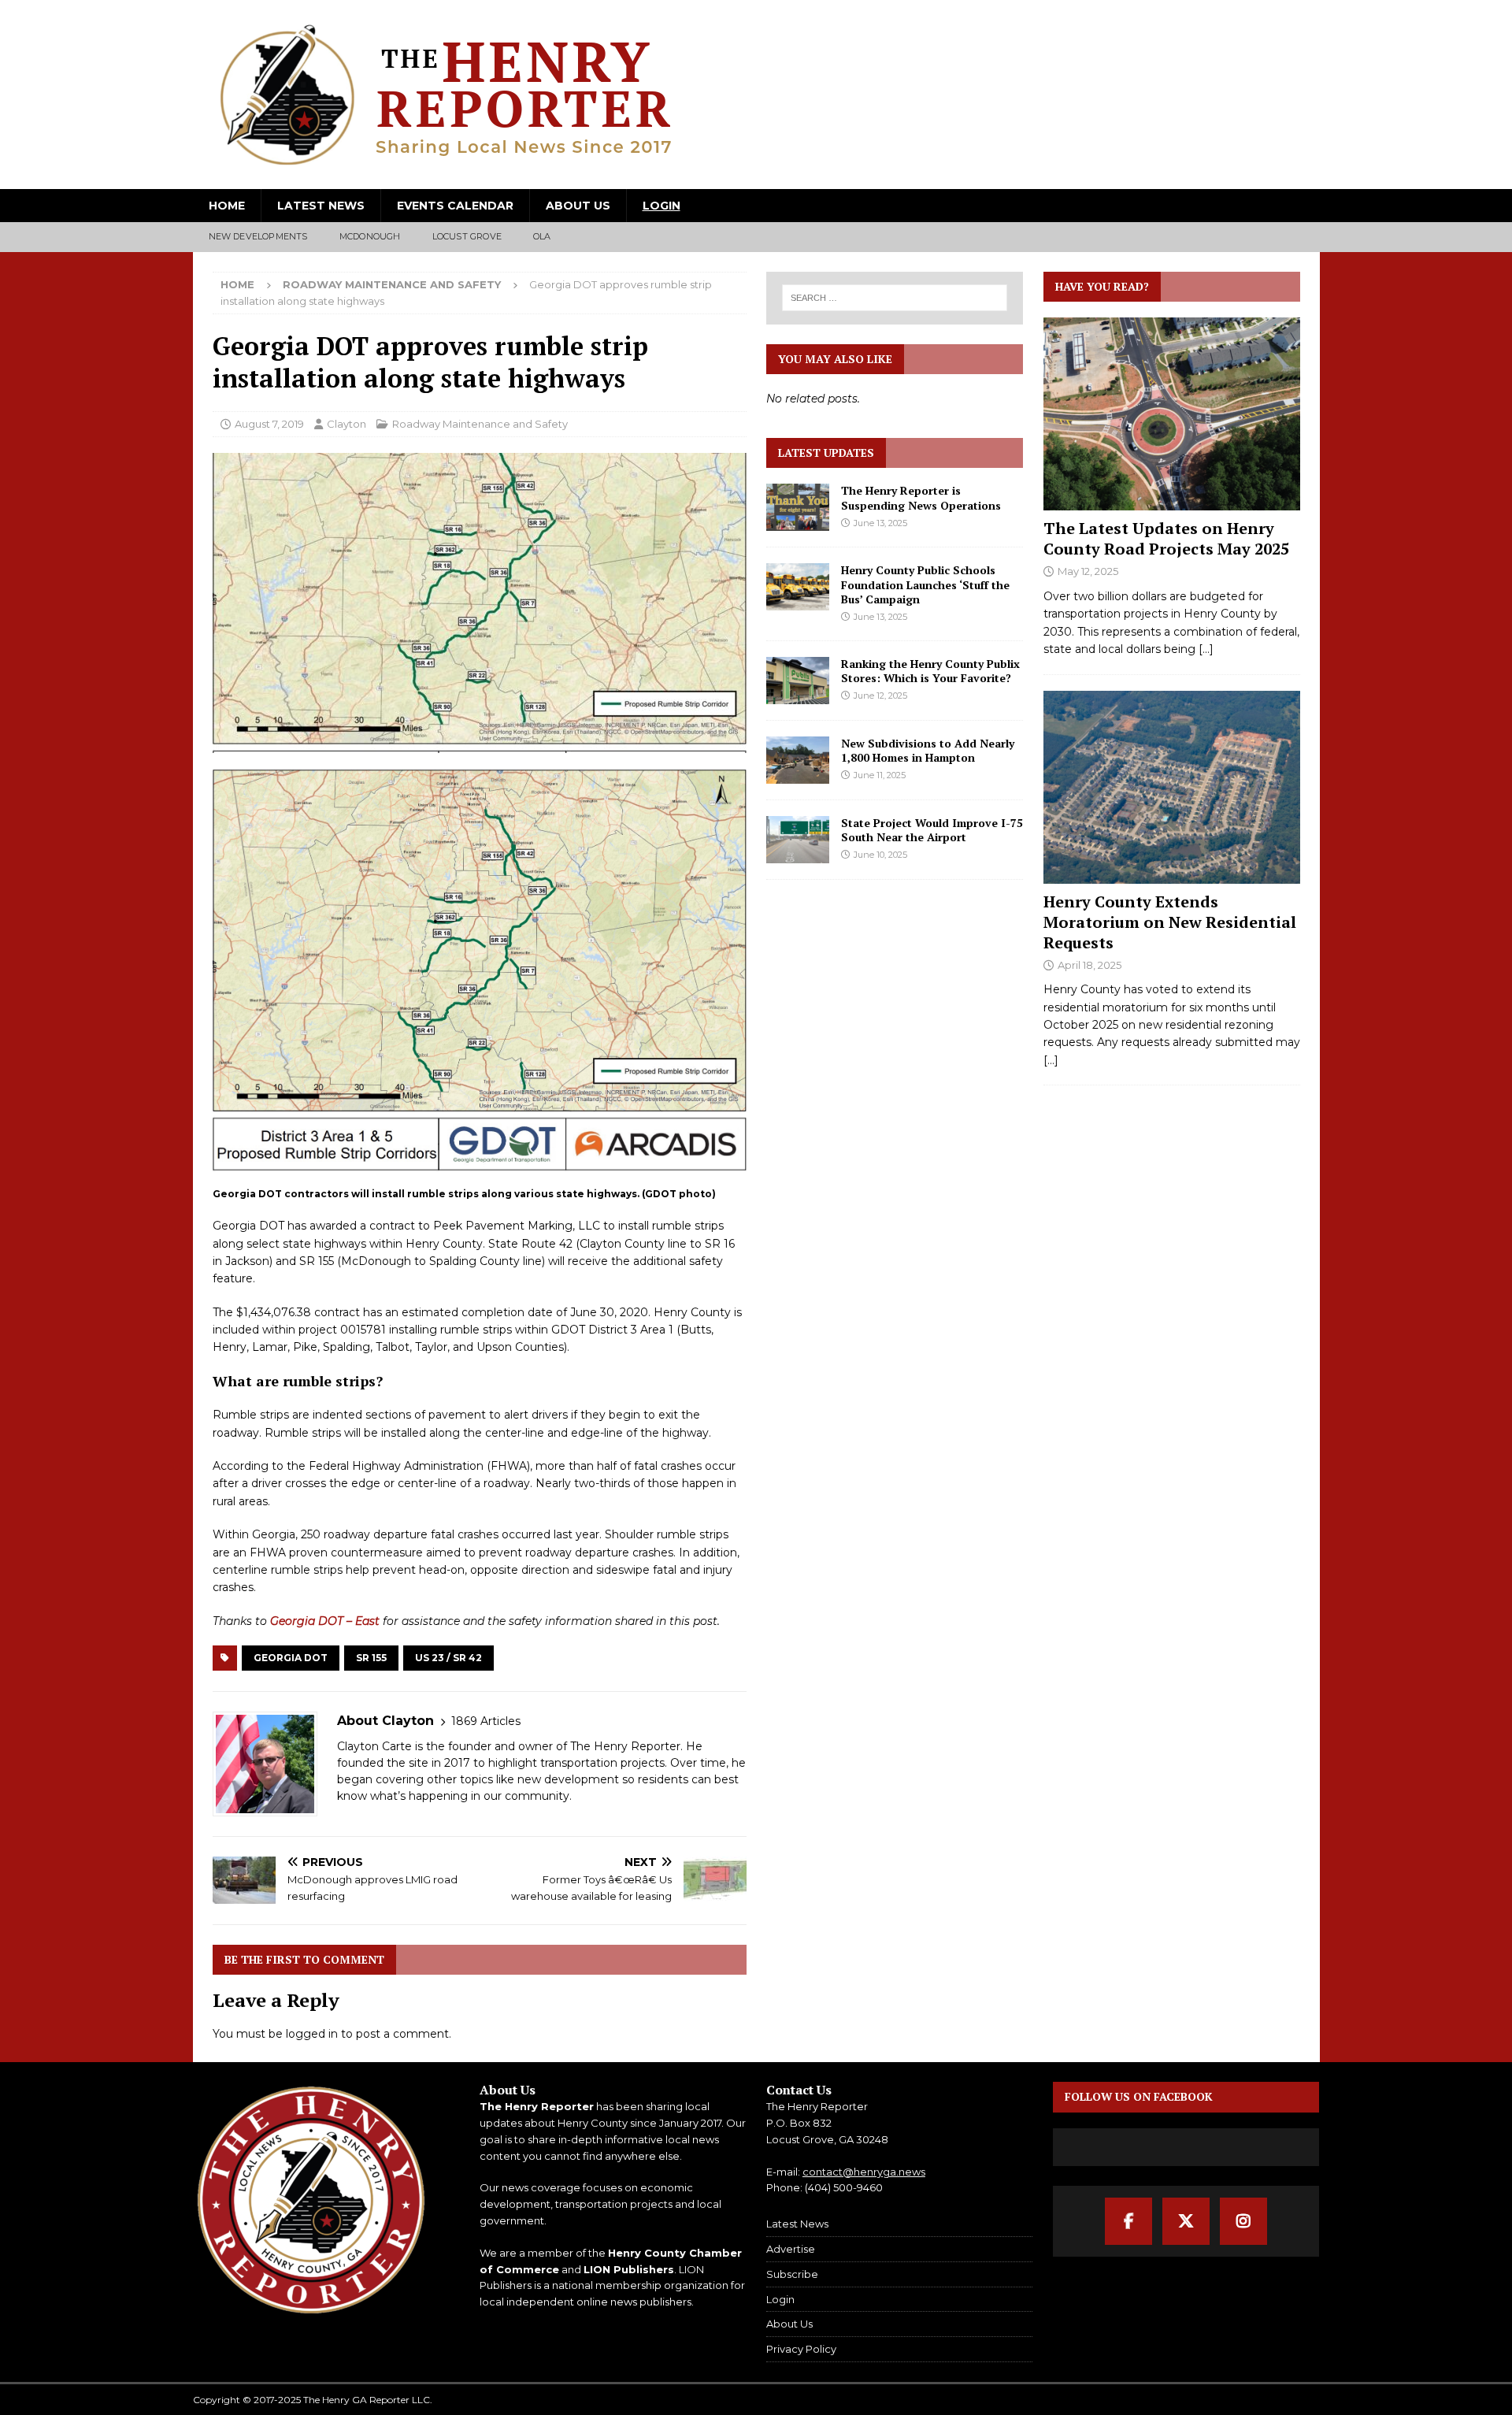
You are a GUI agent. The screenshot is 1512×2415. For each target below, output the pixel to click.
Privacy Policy (801, 2349)
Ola (542, 236)
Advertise (791, 2249)
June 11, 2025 (880, 775)
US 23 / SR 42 (448, 1658)
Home (227, 206)
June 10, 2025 (880, 855)
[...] (1206, 649)
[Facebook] (1128, 2221)
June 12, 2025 (880, 696)
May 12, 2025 (1088, 571)
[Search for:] (895, 298)
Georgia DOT (291, 1658)
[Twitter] (1186, 2221)
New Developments (258, 236)
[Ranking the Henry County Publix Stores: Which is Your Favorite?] (798, 681)
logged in (312, 2034)
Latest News (321, 206)
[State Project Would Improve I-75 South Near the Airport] (798, 840)
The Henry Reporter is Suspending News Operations (921, 497)
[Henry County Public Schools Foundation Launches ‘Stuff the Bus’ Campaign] (798, 587)
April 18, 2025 (1090, 965)
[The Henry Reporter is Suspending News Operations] (798, 507)
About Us (578, 206)
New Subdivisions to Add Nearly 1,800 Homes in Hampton (928, 750)
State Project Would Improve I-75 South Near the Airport (932, 830)
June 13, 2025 (880, 523)
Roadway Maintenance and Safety (480, 424)
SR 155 (371, 1658)
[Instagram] (1243, 2221)
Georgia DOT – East (325, 1621)
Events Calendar (455, 206)
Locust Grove (467, 236)
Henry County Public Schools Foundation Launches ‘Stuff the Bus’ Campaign (925, 584)
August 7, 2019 (269, 424)
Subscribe (792, 2274)
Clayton (346, 424)
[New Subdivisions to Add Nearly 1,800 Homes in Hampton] (798, 760)
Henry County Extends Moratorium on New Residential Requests (1170, 922)
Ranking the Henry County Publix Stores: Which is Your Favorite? (930, 671)
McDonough (370, 236)
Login (661, 206)
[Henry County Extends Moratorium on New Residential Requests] (1172, 787)
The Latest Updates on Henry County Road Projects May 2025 (1166, 538)
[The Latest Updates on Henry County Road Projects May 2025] (1172, 414)
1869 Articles (486, 1721)
